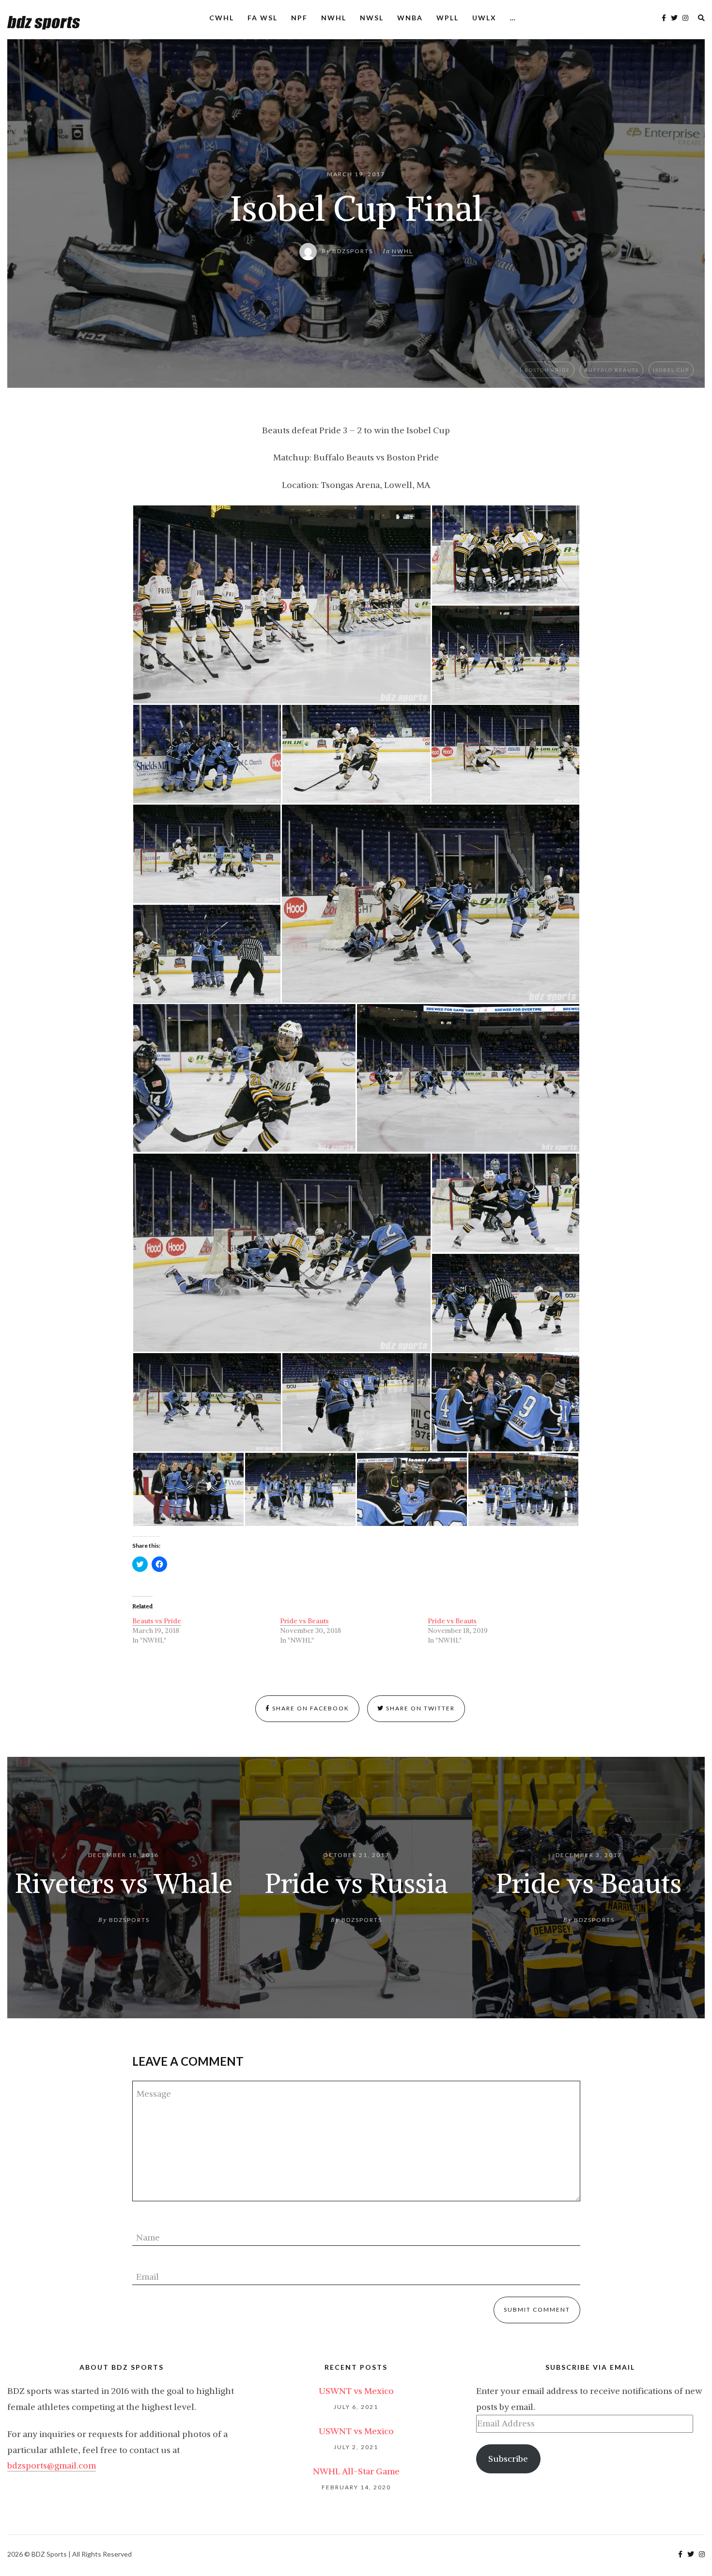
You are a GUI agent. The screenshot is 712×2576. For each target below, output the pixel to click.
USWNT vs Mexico (356, 2391)
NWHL (334, 18)
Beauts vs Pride (157, 1621)
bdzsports (353, 251)
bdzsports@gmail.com (52, 2465)
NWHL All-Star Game (356, 2471)
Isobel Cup (671, 370)
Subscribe (508, 2459)
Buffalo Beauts (611, 370)
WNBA (410, 18)
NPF (299, 18)
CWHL (222, 18)
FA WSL (263, 18)
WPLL (448, 18)
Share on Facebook (310, 1708)
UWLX (484, 18)
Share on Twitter (419, 1708)
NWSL (372, 18)
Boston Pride (547, 370)
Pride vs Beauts (304, 1621)
